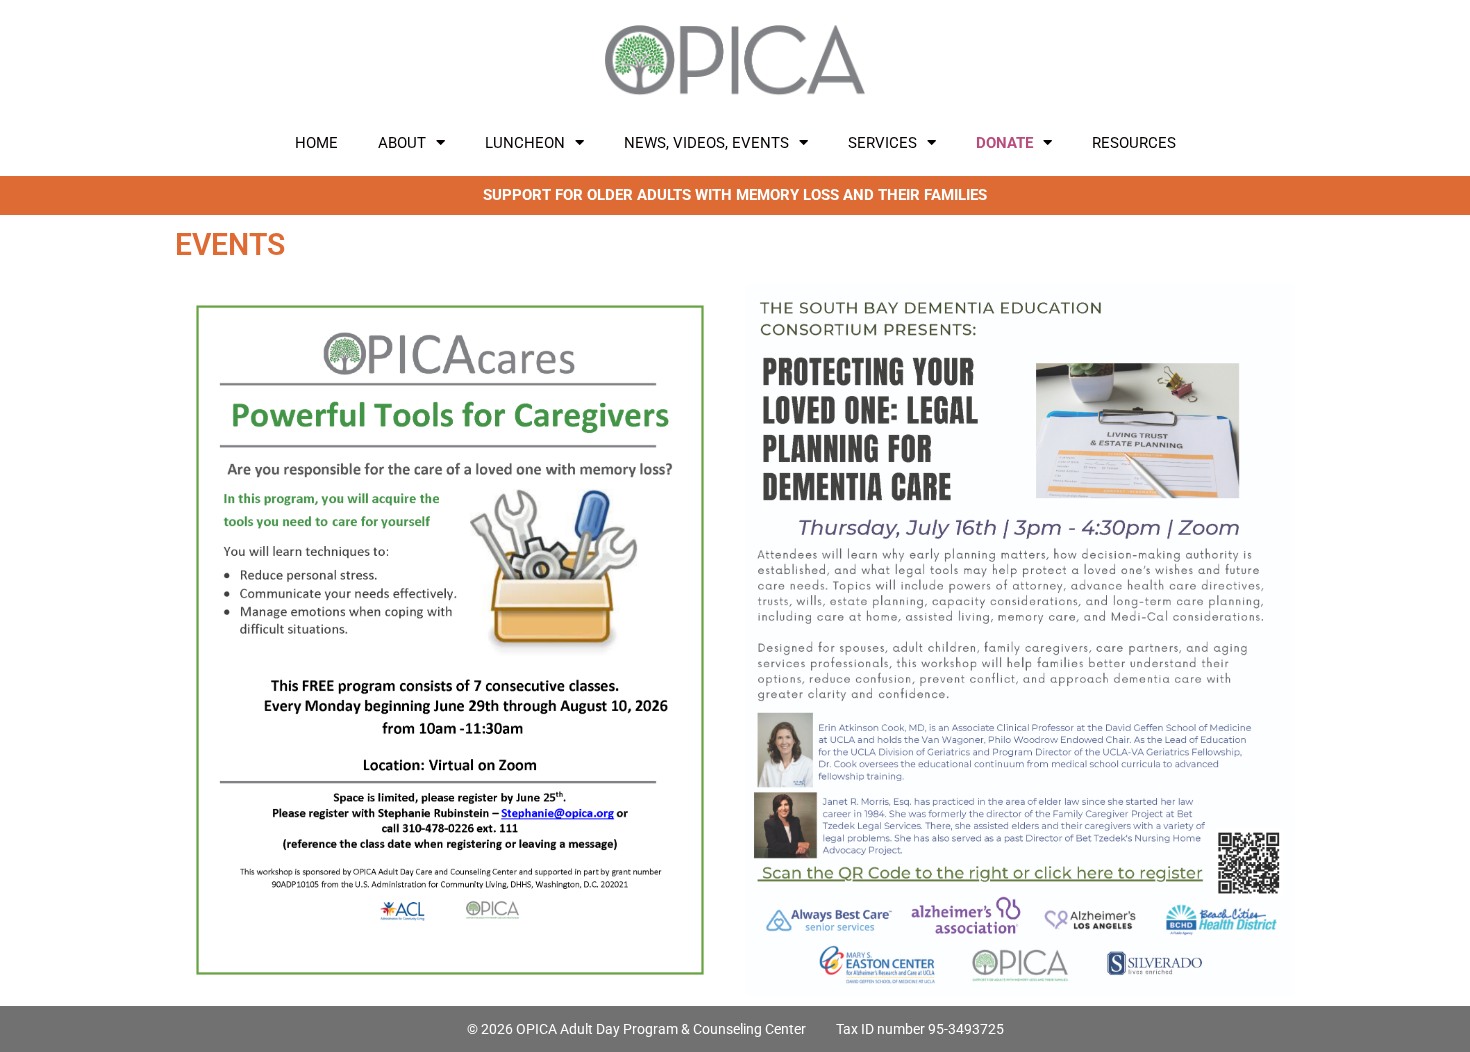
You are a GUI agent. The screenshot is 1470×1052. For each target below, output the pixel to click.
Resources (1134, 143)
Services (882, 143)
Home (316, 143)
